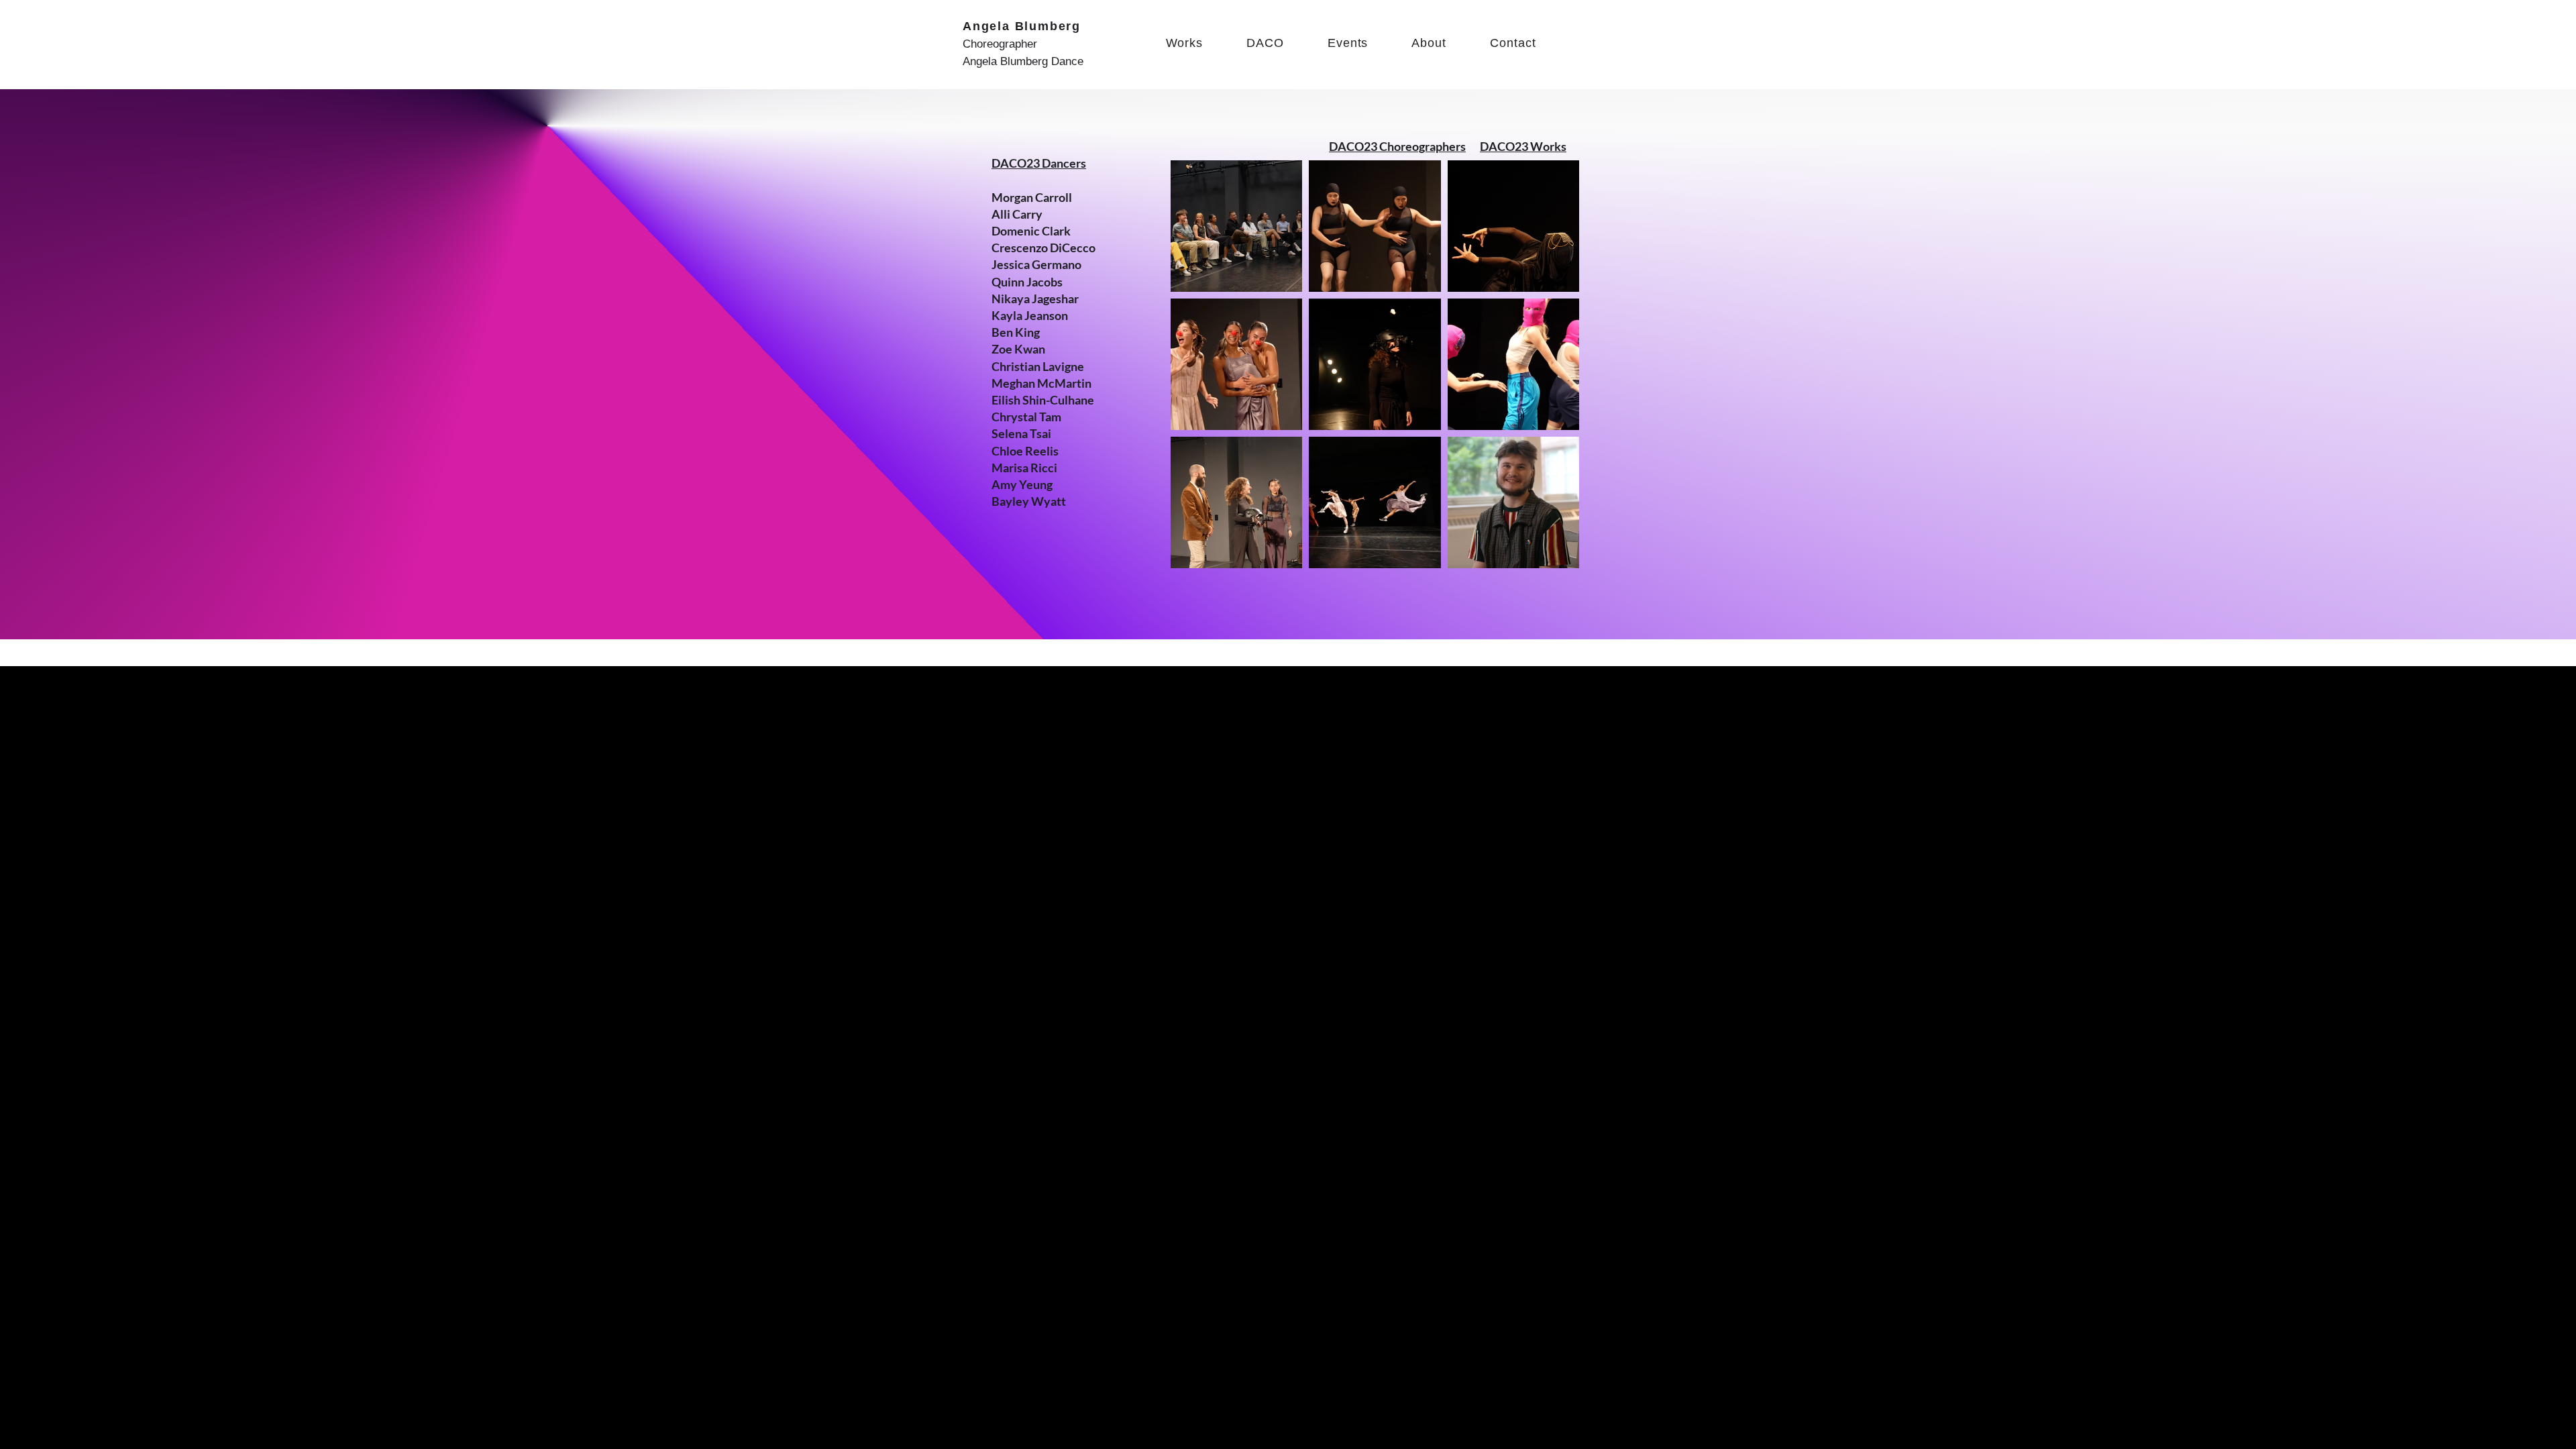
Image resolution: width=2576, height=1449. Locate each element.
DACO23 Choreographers (1397, 146)
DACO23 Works (1523, 146)
